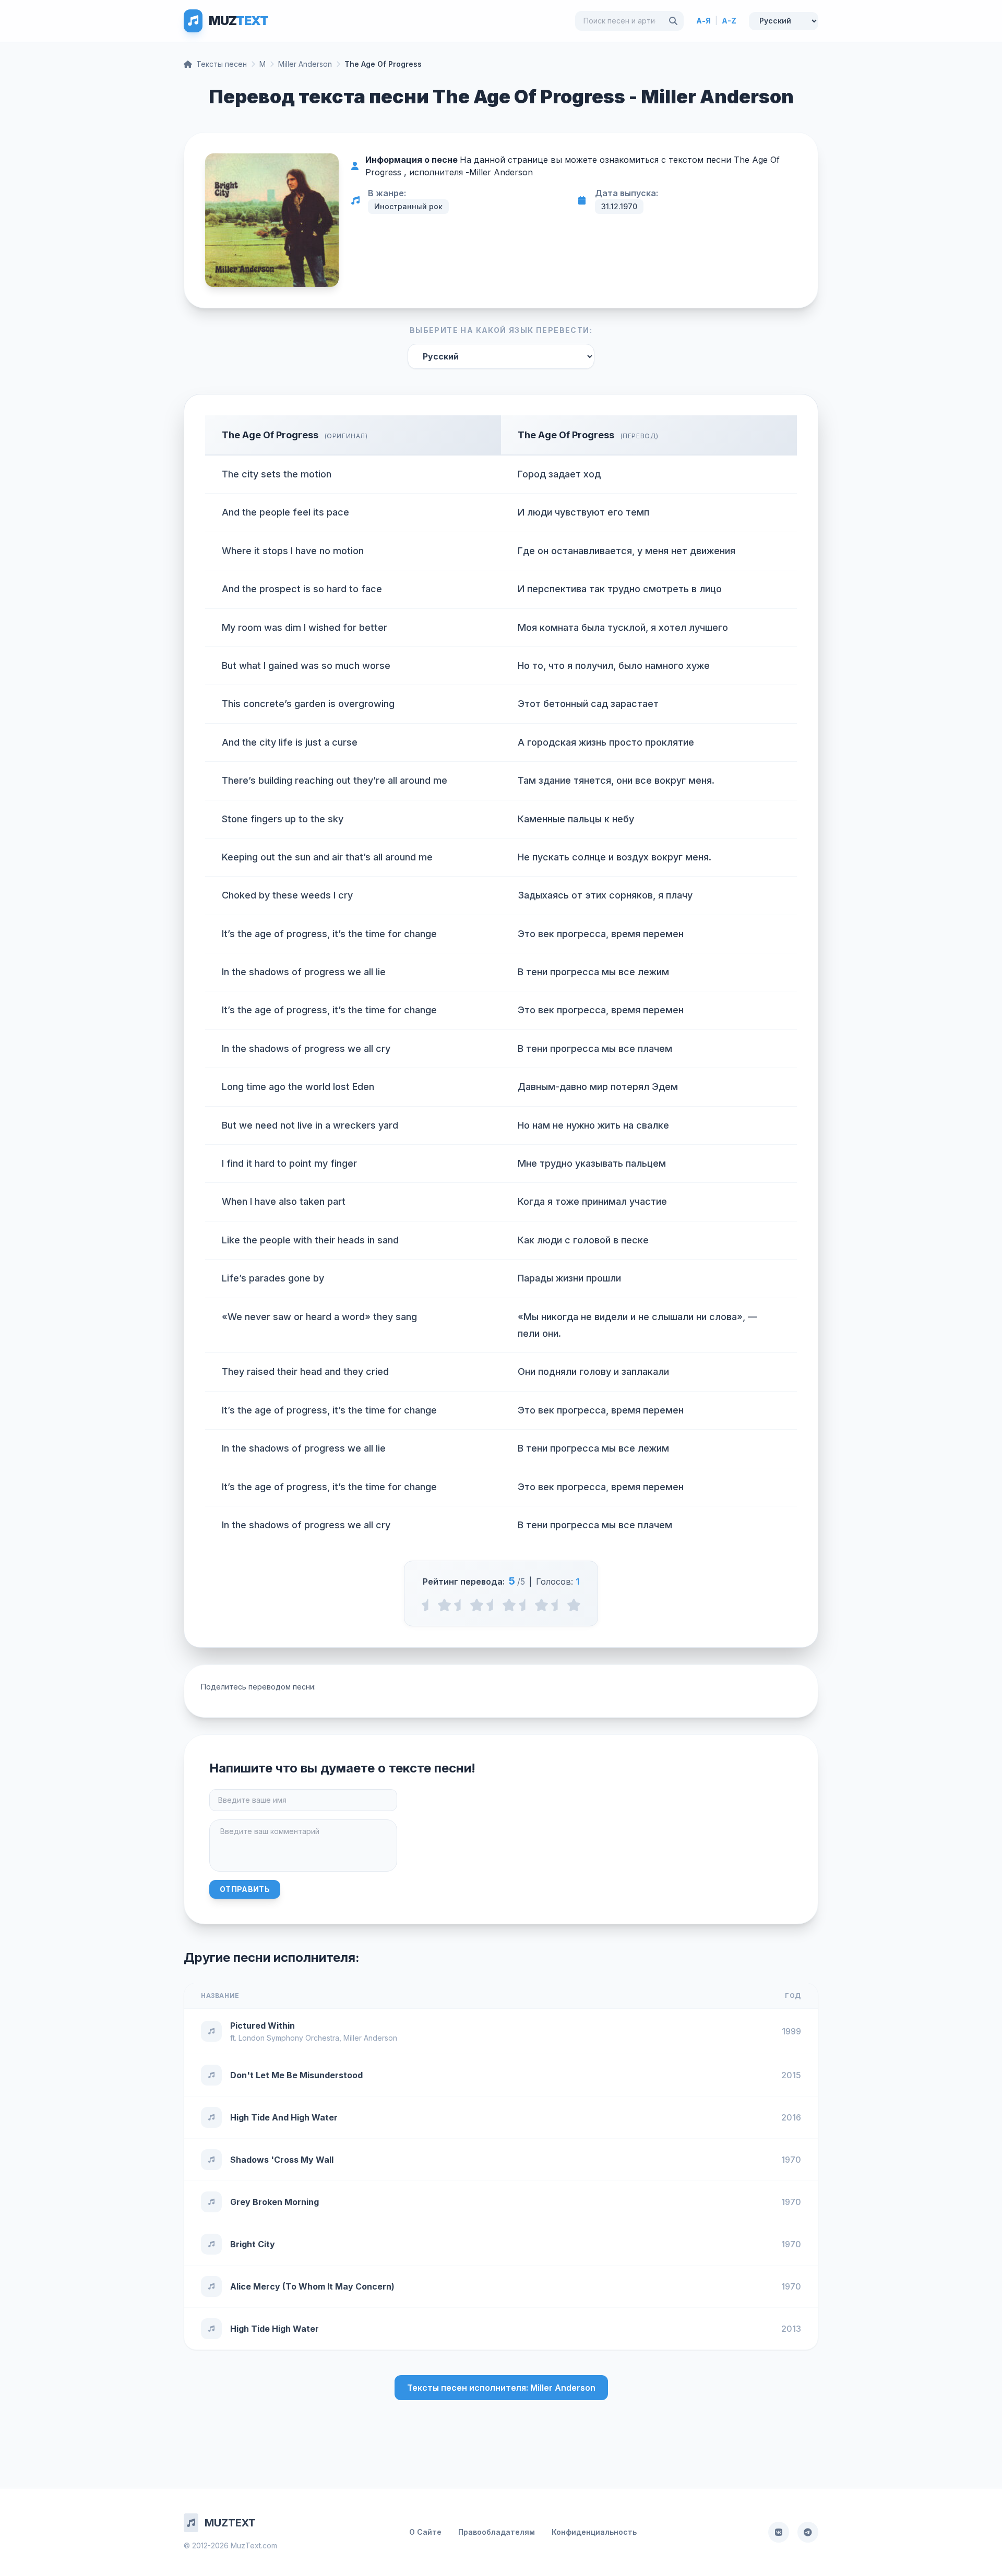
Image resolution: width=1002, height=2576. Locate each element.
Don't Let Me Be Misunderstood (296, 2075)
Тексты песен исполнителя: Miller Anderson (501, 2388)
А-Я (703, 21)
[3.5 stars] (525, 1605)
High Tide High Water (275, 2329)
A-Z (729, 21)
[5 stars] (574, 1605)
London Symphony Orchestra (289, 2038)
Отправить (245, 1889)
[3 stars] (509, 1605)
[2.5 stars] (493, 1605)
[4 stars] (541, 1605)
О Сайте (425, 2532)
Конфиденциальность (594, 2532)
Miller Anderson (305, 64)
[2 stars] (477, 1605)
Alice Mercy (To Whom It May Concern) (312, 2286)
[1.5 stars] (461, 1605)
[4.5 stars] (558, 1605)
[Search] (673, 21)
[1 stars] (444, 1605)
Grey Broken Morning (275, 2202)
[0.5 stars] (428, 1605)
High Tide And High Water (284, 2117)
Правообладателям (497, 2532)
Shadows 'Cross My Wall (282, 2160)
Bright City (253, 2244)
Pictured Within (263, 2026)
